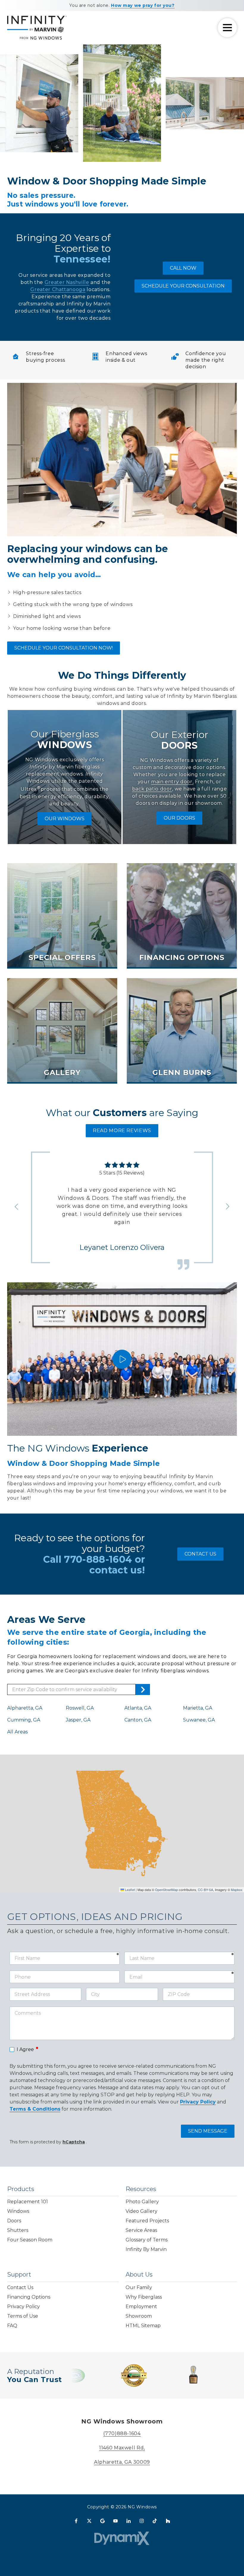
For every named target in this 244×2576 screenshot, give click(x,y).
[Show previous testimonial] (17, 1206)
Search (143, 1689)
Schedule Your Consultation (183, 286)
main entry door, (172, 782)
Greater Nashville (67, 282)
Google (102, 2521)
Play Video (122, 1359)
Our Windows (65, 819)
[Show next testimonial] (227, 1206)
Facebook (76, 2521)
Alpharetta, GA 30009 (122, 2462)
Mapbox (237, 1890)
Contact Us (200, 1554)
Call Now (183, 268)
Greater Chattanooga (58, 289)
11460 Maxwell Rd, (122, 2448)
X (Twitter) (89, 2521)
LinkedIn (129, 2521)
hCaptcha (74, 2142)
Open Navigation (227, 28)
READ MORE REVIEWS (122, 1131)
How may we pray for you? (143, 5)
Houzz (168, 2521)
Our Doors (179, 818)
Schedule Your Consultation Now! (64, 648)
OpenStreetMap (166, 1890)
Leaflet (129, 1890)
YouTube (115, 2521)
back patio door (152, 789)
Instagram (142, 2521)
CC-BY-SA (205, 1890)
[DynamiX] (122, 2538)
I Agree (28, 2049)
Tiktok (155, 2521)
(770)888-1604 (122, 2433)
